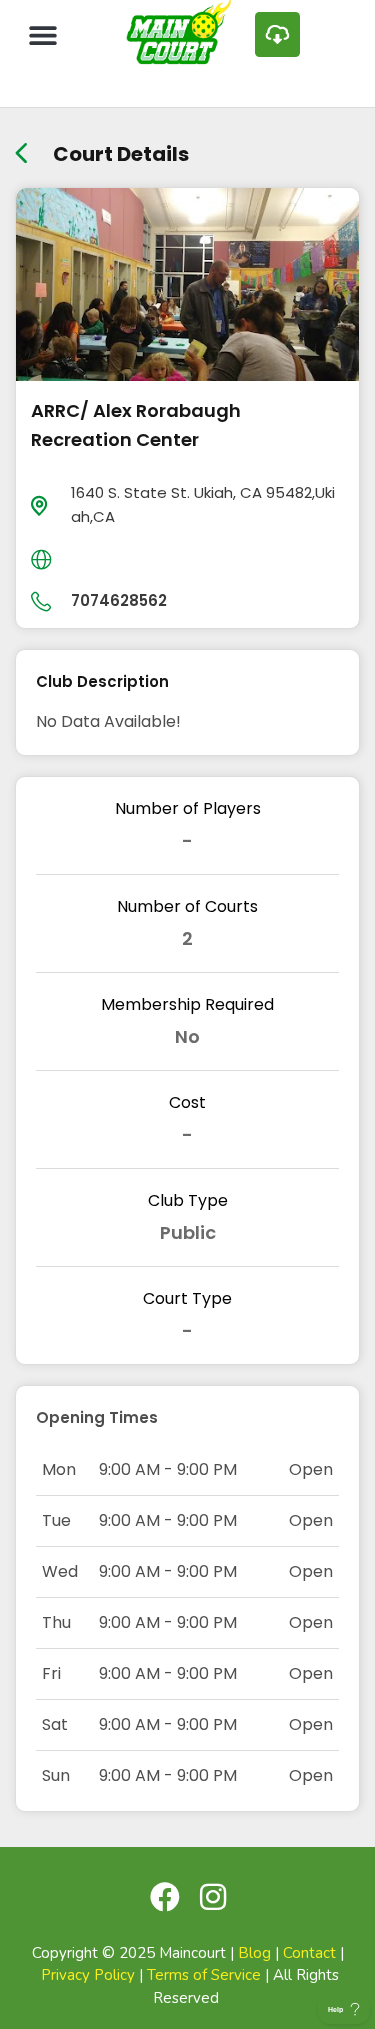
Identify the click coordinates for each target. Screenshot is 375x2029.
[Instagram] (213, 1897)
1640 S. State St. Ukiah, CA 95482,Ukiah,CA (203, 504)
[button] (42, 34)
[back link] (21, 146)
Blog (254, 1953)
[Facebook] (165, 1897)
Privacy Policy (88, 1975)
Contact (309, 1953)
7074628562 (119, 600)
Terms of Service (204, 1975)
